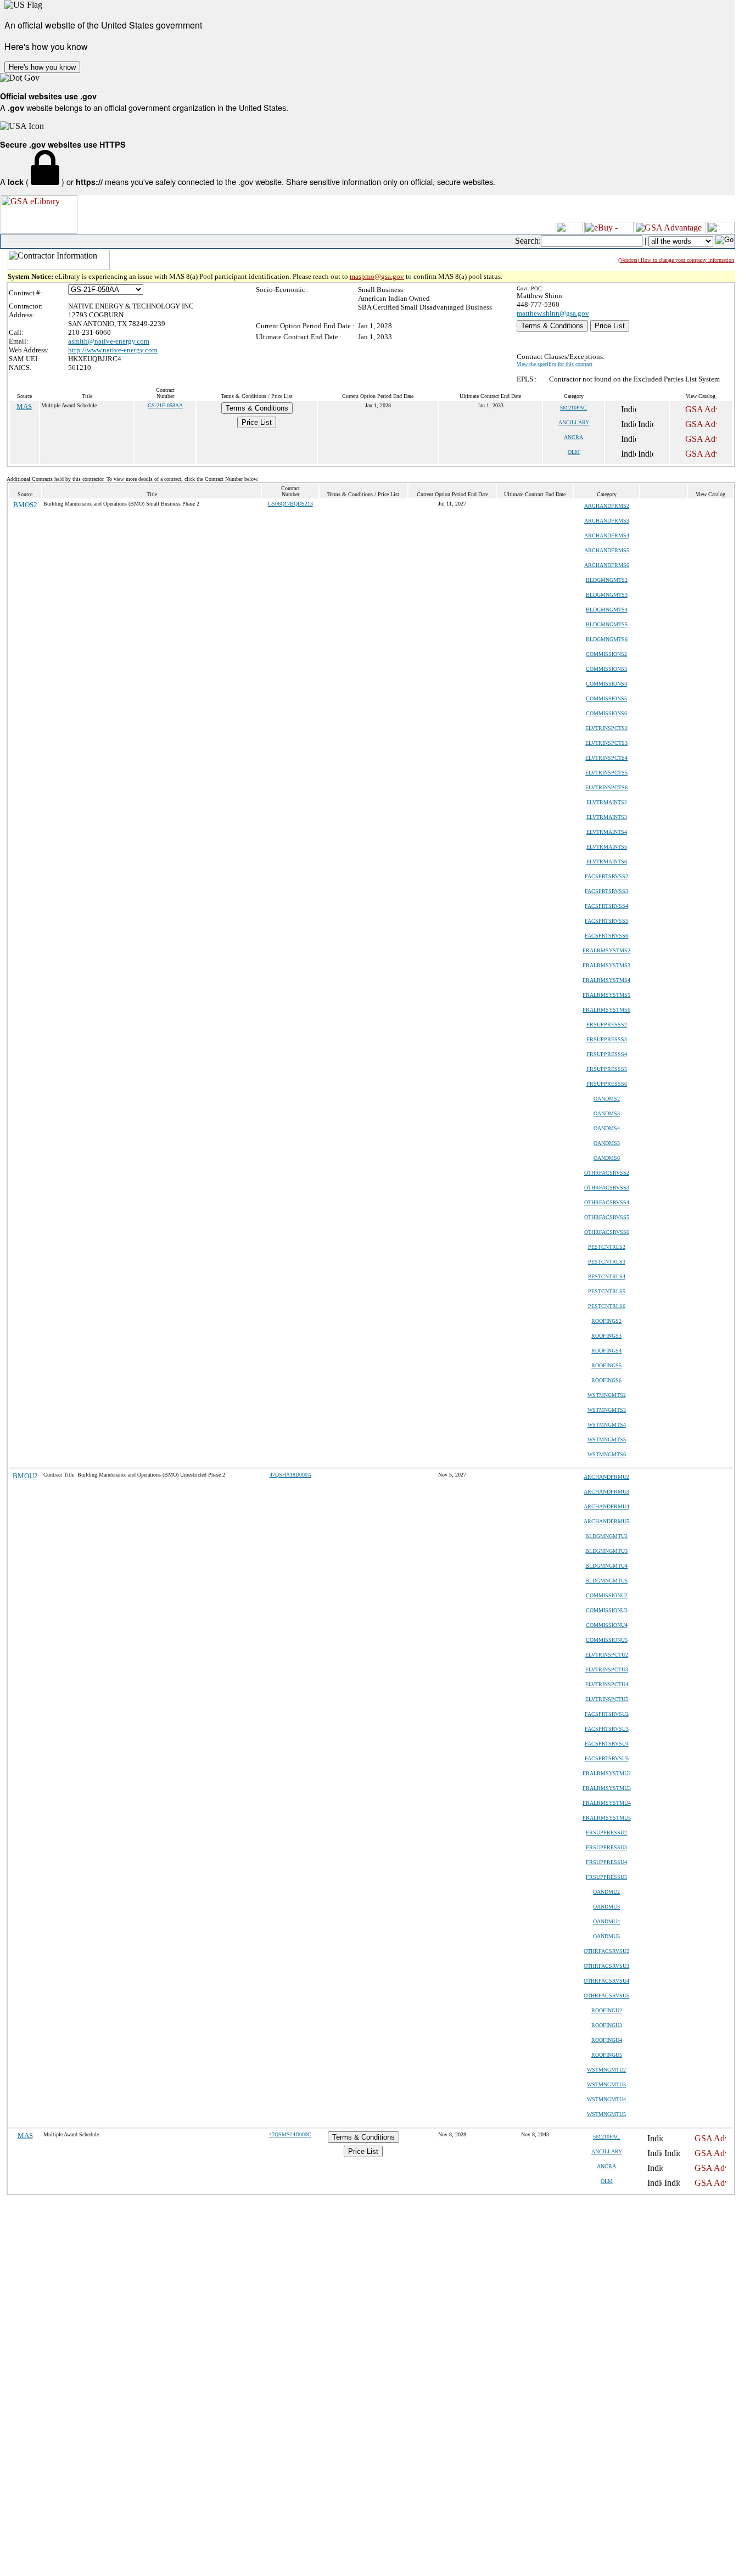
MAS (24, 406)
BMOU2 (25, 1476)
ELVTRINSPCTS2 (606, 728)
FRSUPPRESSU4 (606, 1862)
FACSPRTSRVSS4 (606, 906)
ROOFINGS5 (606, 1365)
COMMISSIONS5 (606, 698)
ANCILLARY (574, 422)
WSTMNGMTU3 (606, 2084)
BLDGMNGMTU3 (606, 1551)
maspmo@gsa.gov (377, 276)
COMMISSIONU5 (607, 1640)
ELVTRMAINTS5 (607, 847)
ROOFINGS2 (606, 1321)
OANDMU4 (606, 1921)
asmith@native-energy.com (109, 341)
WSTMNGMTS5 (607, 1439)
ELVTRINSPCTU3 (607, 1669)
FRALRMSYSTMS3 (606, 965)
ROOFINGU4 (607, 2040)
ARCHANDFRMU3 (606, 1492)
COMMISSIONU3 (607, 1610)
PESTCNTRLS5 (607, 1291)
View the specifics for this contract (555, 364)
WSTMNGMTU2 (606, 2070)
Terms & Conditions (552, 326)
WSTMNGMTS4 (607, 1425)
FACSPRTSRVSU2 (607, 1714)
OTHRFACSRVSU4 (606, 1981)
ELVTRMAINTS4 (607, 832)
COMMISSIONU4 (607, 1625)
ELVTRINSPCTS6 (606, 787)
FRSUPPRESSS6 (607, 1084)
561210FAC (573, 408)
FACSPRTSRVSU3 (607, 1729)
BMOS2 (25, 505)
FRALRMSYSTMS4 (606, 980)
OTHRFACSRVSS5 (607, 1217)
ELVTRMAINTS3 (607, 817)
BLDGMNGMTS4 (607, 610)
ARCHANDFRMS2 (607, 506)
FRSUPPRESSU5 (606, 1877)
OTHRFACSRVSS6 (607, 1232)
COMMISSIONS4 (606, 684)
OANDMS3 (607, 1113)
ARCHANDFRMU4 (606, 1506)
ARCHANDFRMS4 (607, 535)
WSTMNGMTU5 (606, 2114)
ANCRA (573, 437)
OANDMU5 (606, 1936)
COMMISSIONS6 (606, 713)
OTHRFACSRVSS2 (607, 1173)
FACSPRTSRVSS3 (606, 891)
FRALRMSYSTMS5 (606, 995)
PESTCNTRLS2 (607, 1247)
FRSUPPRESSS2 (607, 1025)
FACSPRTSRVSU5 (607, 1758)
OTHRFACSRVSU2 (606, 1951)
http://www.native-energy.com (113, 350)
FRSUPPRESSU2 (606, 1833)
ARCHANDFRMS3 (607, 521)
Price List (610, 326)
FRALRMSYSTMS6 (606, 1010)
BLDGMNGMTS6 (607, 639)
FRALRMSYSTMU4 (607, 1803)
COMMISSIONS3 (606, 669)
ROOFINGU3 (607, 2025)
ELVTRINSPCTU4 (607, 1684)
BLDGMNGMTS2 (607, 580)
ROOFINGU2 (607, 2010)
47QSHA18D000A (290, 1475)
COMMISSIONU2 (607, 1595)
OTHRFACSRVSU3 (606, 1966)
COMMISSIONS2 (606, 654)
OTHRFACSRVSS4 (607, 1202)
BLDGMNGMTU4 (606, 1566)
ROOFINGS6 (606, 1380)
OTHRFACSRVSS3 (607, 1188)
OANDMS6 (607, 1158)
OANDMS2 (607, 1099)
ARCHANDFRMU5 (606, 1521)
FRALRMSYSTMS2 (606, 950)
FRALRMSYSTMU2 (607, 1773)
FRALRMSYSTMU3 (607, 1788)
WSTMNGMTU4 (606, 2099)
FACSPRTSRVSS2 (606, 876)
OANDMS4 (607, 1128)
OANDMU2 (606, 1892)
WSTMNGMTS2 (607, 1395)
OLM (574, 452)
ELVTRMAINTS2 (607, 802)
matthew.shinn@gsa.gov (553, 313)
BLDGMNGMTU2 (606, 1536)
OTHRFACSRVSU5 (606, 1996)
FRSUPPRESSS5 (607, 1069)
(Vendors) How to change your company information (676, 260)
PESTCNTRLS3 (607, 1262)
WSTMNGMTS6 (607, 1454)
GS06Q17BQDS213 (290, 504)
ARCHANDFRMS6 (607, 565)
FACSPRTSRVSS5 (606, 921)
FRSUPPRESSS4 (607, 1054)
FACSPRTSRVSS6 (606, 936)
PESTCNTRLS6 (607, 1306)
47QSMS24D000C (290, 2134)
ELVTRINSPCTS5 (606, 773)
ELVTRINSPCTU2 (607, 1655)
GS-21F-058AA (165, 405)
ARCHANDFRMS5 (607, 550)
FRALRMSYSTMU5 (607, 1818)
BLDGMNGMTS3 (607, 595)
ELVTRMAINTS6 (607, 862)
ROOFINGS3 (606, 1336)
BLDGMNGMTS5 (607, 624)
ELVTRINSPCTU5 (607, 1699)
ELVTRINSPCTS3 (606, 743)
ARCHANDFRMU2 (606, 1477)
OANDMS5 (607, 1143)
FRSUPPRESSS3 (607, 1039)
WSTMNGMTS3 (607, 1410)
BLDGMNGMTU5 (606, 1581)
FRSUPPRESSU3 (606, 1847)
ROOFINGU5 (607, 2055)
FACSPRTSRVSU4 (607, 1744)
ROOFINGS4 (606, 1351)
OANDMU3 (606, 1907)
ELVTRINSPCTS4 (606, 758)
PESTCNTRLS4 (607, 1276)
